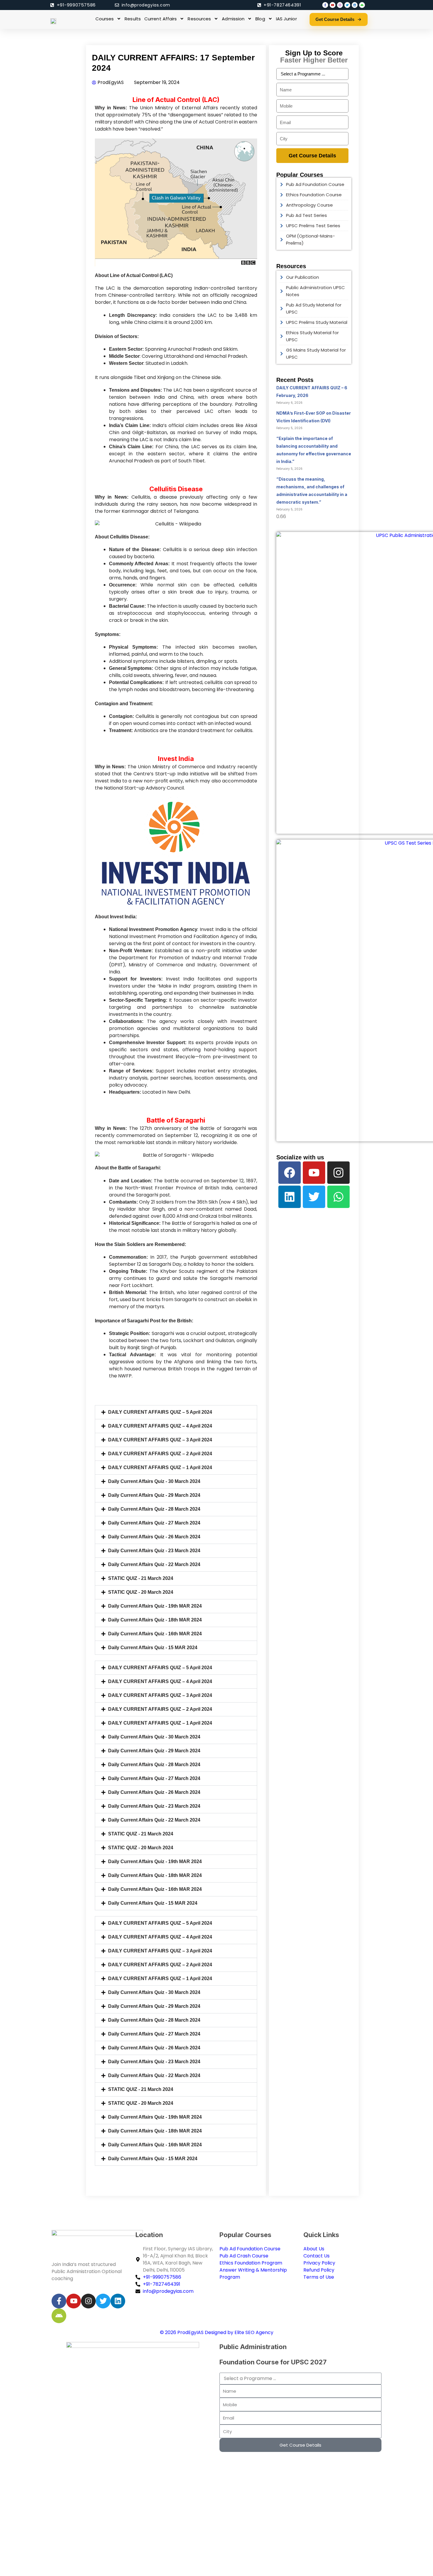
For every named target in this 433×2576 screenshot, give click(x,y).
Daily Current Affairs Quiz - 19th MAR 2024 (155, 1606)
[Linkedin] (290, 1197)
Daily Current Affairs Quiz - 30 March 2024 (154, 1481)
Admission (233, 19)
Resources (199, 19)
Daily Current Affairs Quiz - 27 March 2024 (154, 1523)
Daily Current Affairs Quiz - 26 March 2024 (154, 1537)
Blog (260, 19)
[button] (176, 1412)
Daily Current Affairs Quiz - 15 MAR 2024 (153, 1648)
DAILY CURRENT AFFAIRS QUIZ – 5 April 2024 (160, 1412)
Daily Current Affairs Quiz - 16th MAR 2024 (155, 1634)
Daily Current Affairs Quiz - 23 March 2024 (154, 1551)
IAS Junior (286, 19)
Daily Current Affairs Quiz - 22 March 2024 (154, 1564)
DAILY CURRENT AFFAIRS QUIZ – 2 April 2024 (160, 1454)
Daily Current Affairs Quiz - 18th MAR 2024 (155, 1620)
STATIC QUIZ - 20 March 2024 (141, 1592)
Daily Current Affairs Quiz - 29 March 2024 (154, 1495)
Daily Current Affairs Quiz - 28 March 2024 (154, 1509)
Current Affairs (161, 19)
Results (133, 19)
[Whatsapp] (338, 1197)
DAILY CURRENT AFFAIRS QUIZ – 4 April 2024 (160, 1426)
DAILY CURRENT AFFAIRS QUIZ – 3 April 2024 (160, 1440)
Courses (105, 19)
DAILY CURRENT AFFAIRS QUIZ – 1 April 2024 (160, 1467)
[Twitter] (314, 1197)
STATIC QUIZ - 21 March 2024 (141, 1578)
